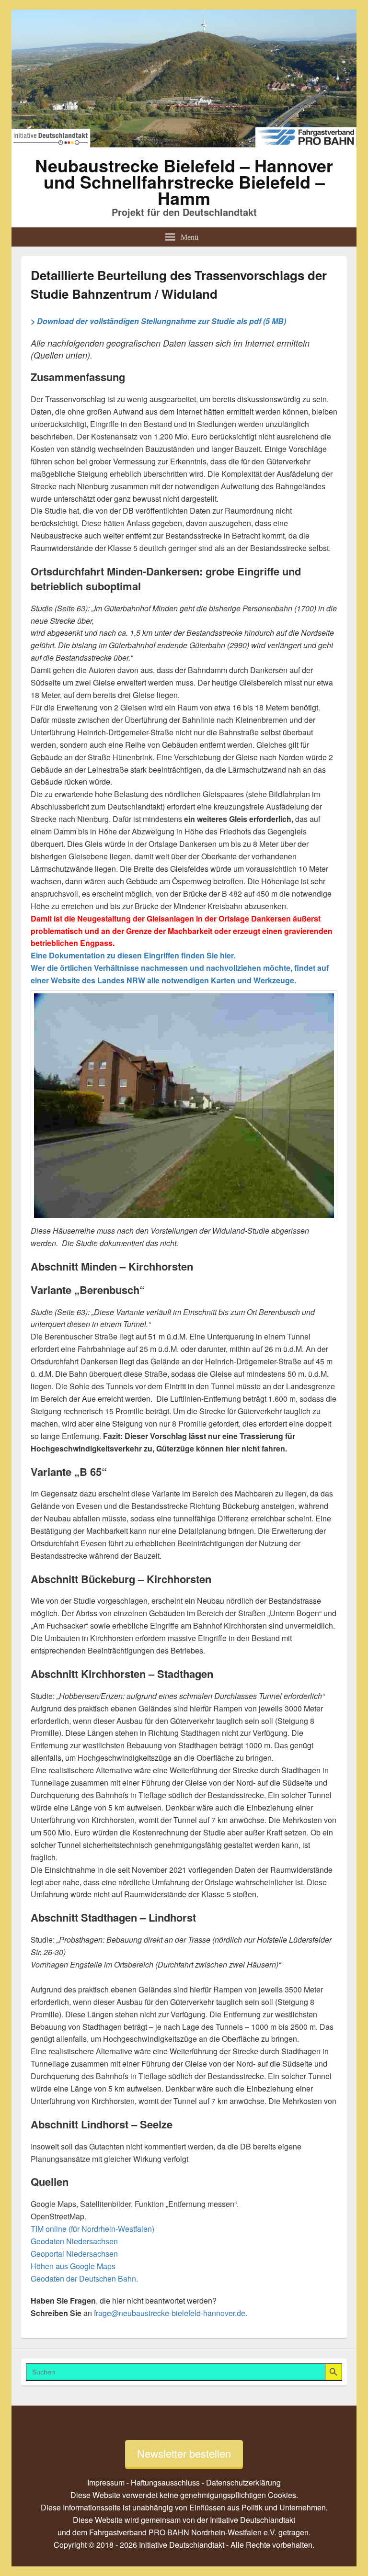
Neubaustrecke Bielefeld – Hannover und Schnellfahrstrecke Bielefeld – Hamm (184, 181)
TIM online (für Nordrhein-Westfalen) (92, 2229)
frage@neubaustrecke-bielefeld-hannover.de (170, 2313)
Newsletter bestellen (184, 2453)
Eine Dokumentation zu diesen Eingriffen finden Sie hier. (133, 955)
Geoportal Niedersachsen (74, 2254)
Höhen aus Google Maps (73, 2266)
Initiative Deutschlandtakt (253, 2520)
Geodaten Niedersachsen (74, 2241)
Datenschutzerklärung (243, 2482)
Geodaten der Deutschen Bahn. (84, 2278)
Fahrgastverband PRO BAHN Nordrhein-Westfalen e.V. (183, 2532)
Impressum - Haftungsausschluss (144, 2482)
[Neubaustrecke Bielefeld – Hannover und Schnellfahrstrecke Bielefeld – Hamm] (184, 144)
